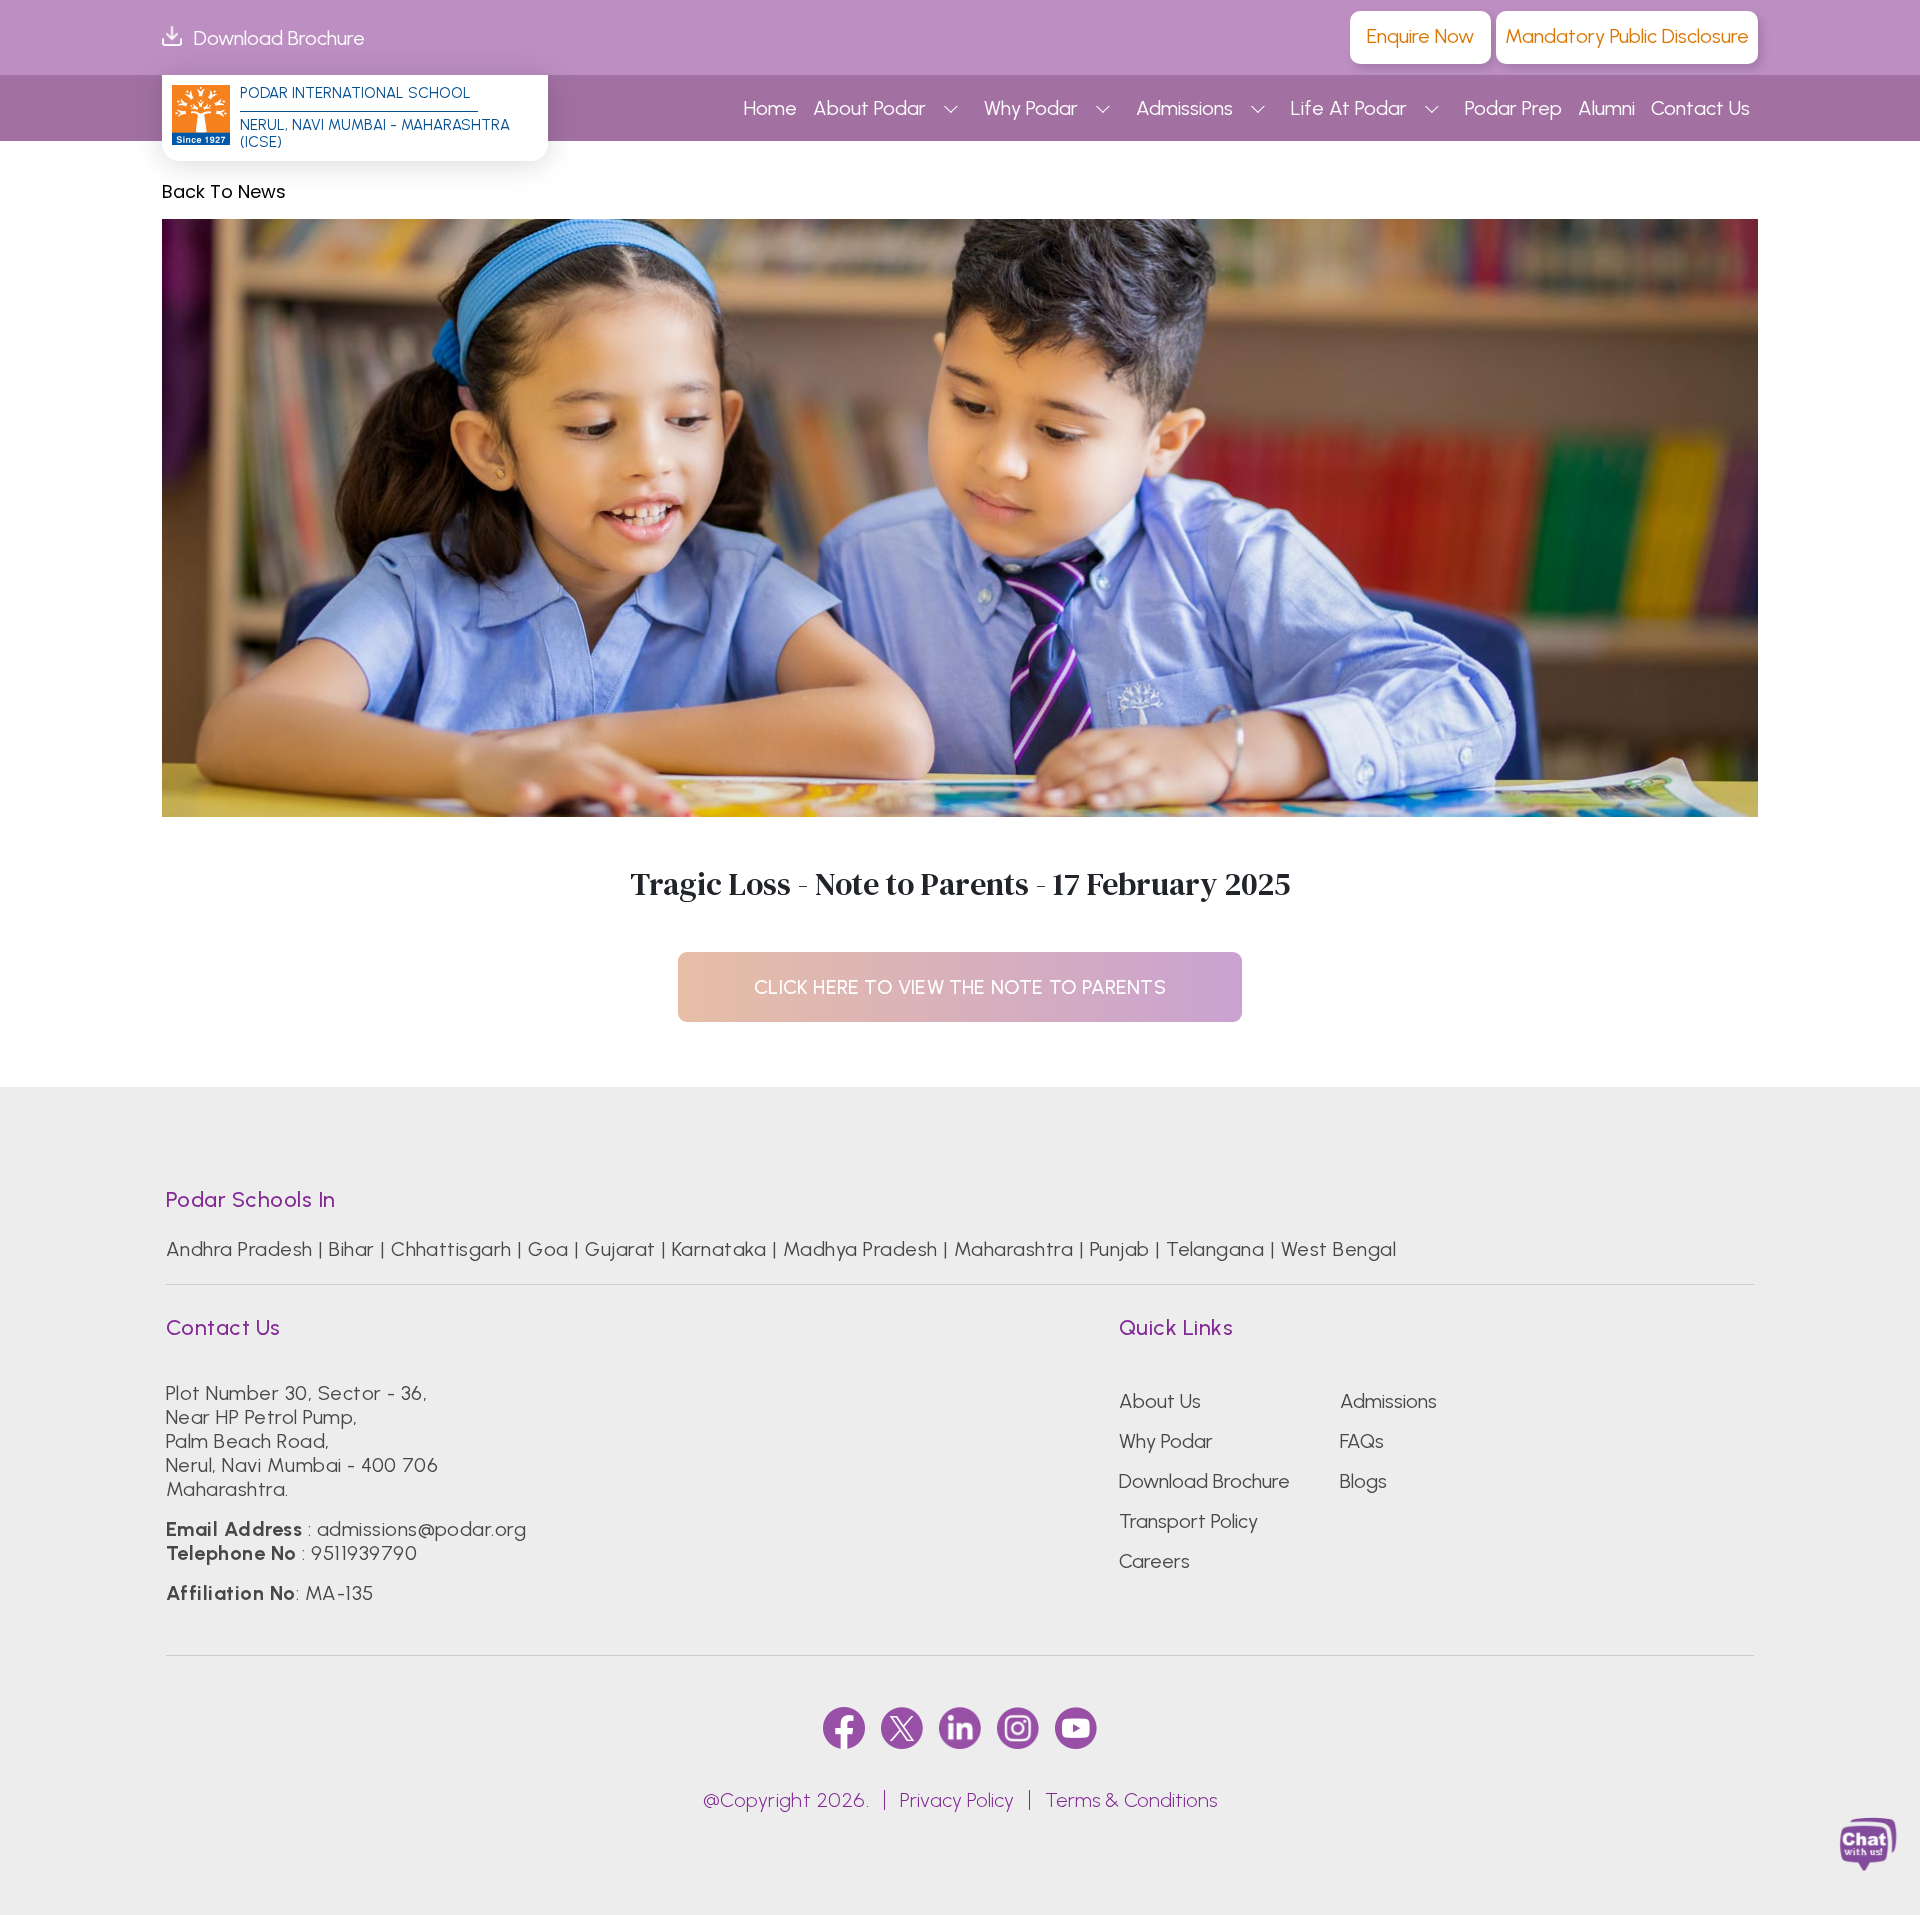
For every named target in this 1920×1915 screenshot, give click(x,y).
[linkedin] (960, 1727)
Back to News (224, 192)
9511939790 (364, 1553)
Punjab (1120, 1249)
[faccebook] (844, 1727)
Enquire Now (1420, 36)
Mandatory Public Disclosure (1627, 36)
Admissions (1184, 108)
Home (770, 108)
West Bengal (1338, 1249)
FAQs (1362, 1441)
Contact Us (1700, 108)
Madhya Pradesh (860, 1249)
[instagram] (1018, 1727)
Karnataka (719, 1249)
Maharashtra (1013, 1249)
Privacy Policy (957, 1800)
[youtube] (1076, 1727)
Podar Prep (1513, 108)
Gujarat (620, 1249)
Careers (1154, 1561)
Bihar (351, 1249)
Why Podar (1031, 108)
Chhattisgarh (451, 1249)
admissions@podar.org (422, 1529)
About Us (1160, 1401)
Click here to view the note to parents (960, 987)
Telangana (1215, 1249)
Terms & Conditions (1131, 1800)
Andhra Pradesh (239, 1249)
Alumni (1606, 108)
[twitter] (902, 1727)
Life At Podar (1349, 108)
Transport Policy (1188, 1521)
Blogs (1363, 1481)
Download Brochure (279, 38)
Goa (548, 1249)
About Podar (869, 108)
